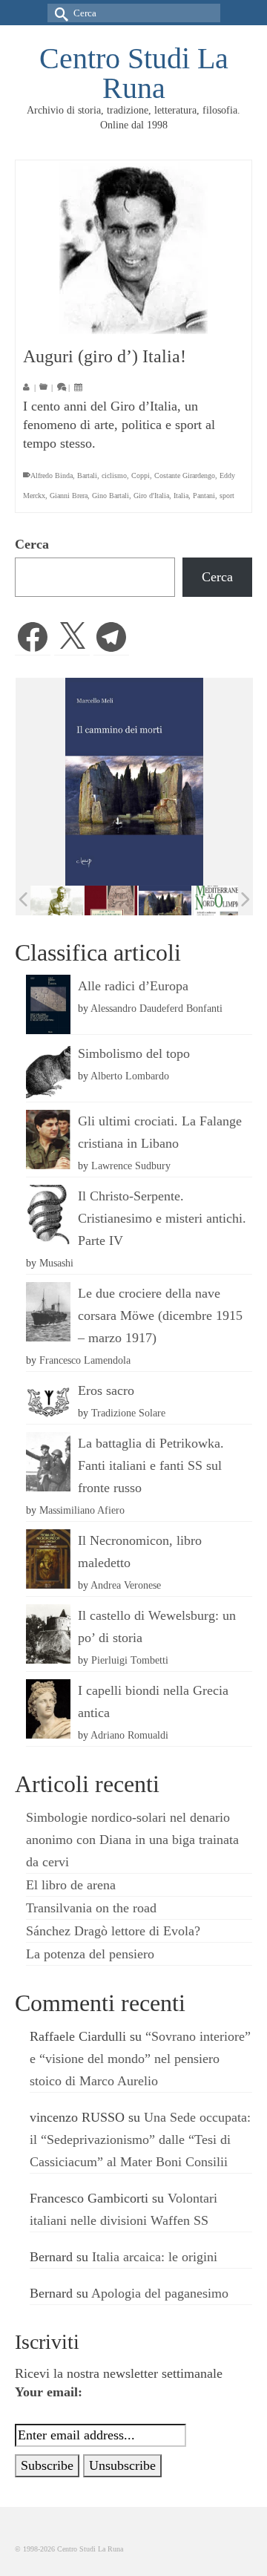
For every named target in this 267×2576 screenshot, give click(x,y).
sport (227, 496)
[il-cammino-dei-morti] (158, 901)
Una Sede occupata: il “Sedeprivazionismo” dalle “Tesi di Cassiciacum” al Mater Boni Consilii (140, 2139)
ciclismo (114, 475)
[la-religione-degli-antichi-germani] (103, 901)
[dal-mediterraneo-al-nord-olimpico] (212, 900)
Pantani (204, 496)
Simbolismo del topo (134, 1053)
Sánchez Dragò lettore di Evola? (113, 1931)
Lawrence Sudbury (131, 1166)
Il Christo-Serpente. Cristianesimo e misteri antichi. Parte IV (162, 1218)
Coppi (141, 475)
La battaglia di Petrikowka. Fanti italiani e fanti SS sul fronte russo (151, 1465)
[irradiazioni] (49, 900)
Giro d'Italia (151, 496)
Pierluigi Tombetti (130, 1660)
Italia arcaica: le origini (155, 2257)
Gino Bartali (111, 496)
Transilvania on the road (91, 1908)
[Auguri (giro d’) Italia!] (133, 247)
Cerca (32, 544)
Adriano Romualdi (129, 1735)
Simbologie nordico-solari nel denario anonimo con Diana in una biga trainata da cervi (132, 1840)
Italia (181, 496)
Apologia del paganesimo (160, 2293)
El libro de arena (71, 1885)
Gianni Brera (69, 496)
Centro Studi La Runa (134, 73)
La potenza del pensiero (90, 1954)
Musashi (56, 1263)
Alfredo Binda (52, 475)
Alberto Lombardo (130, 1076)
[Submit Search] (59, 13)
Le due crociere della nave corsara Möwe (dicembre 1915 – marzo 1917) (160, 1315)
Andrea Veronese (126, 1585)
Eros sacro (106, 1390)
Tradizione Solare (128, 1413)
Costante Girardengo (185, 475)
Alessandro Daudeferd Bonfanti (156, 1008)
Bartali (87, 475)
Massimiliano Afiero (82, 1510)
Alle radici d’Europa (133, 986)
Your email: (49, 2392)
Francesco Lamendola (85, 1360)
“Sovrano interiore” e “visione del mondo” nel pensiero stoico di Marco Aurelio (140, 2059)
